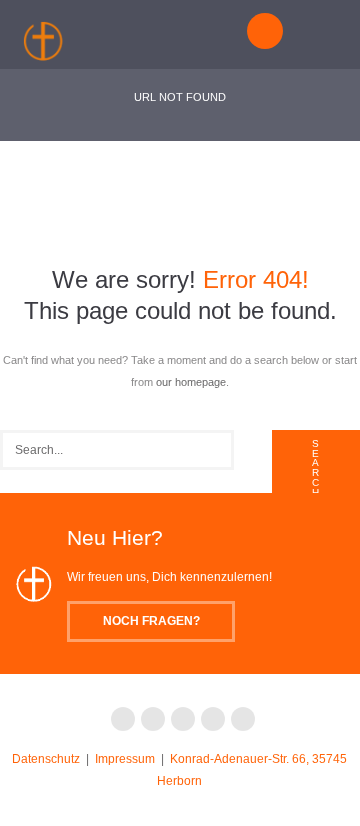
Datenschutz (46, 759)
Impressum (125, 759)
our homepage (191, 382)
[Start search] (316, 471)
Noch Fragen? (151, 621)
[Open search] (267, 30)
